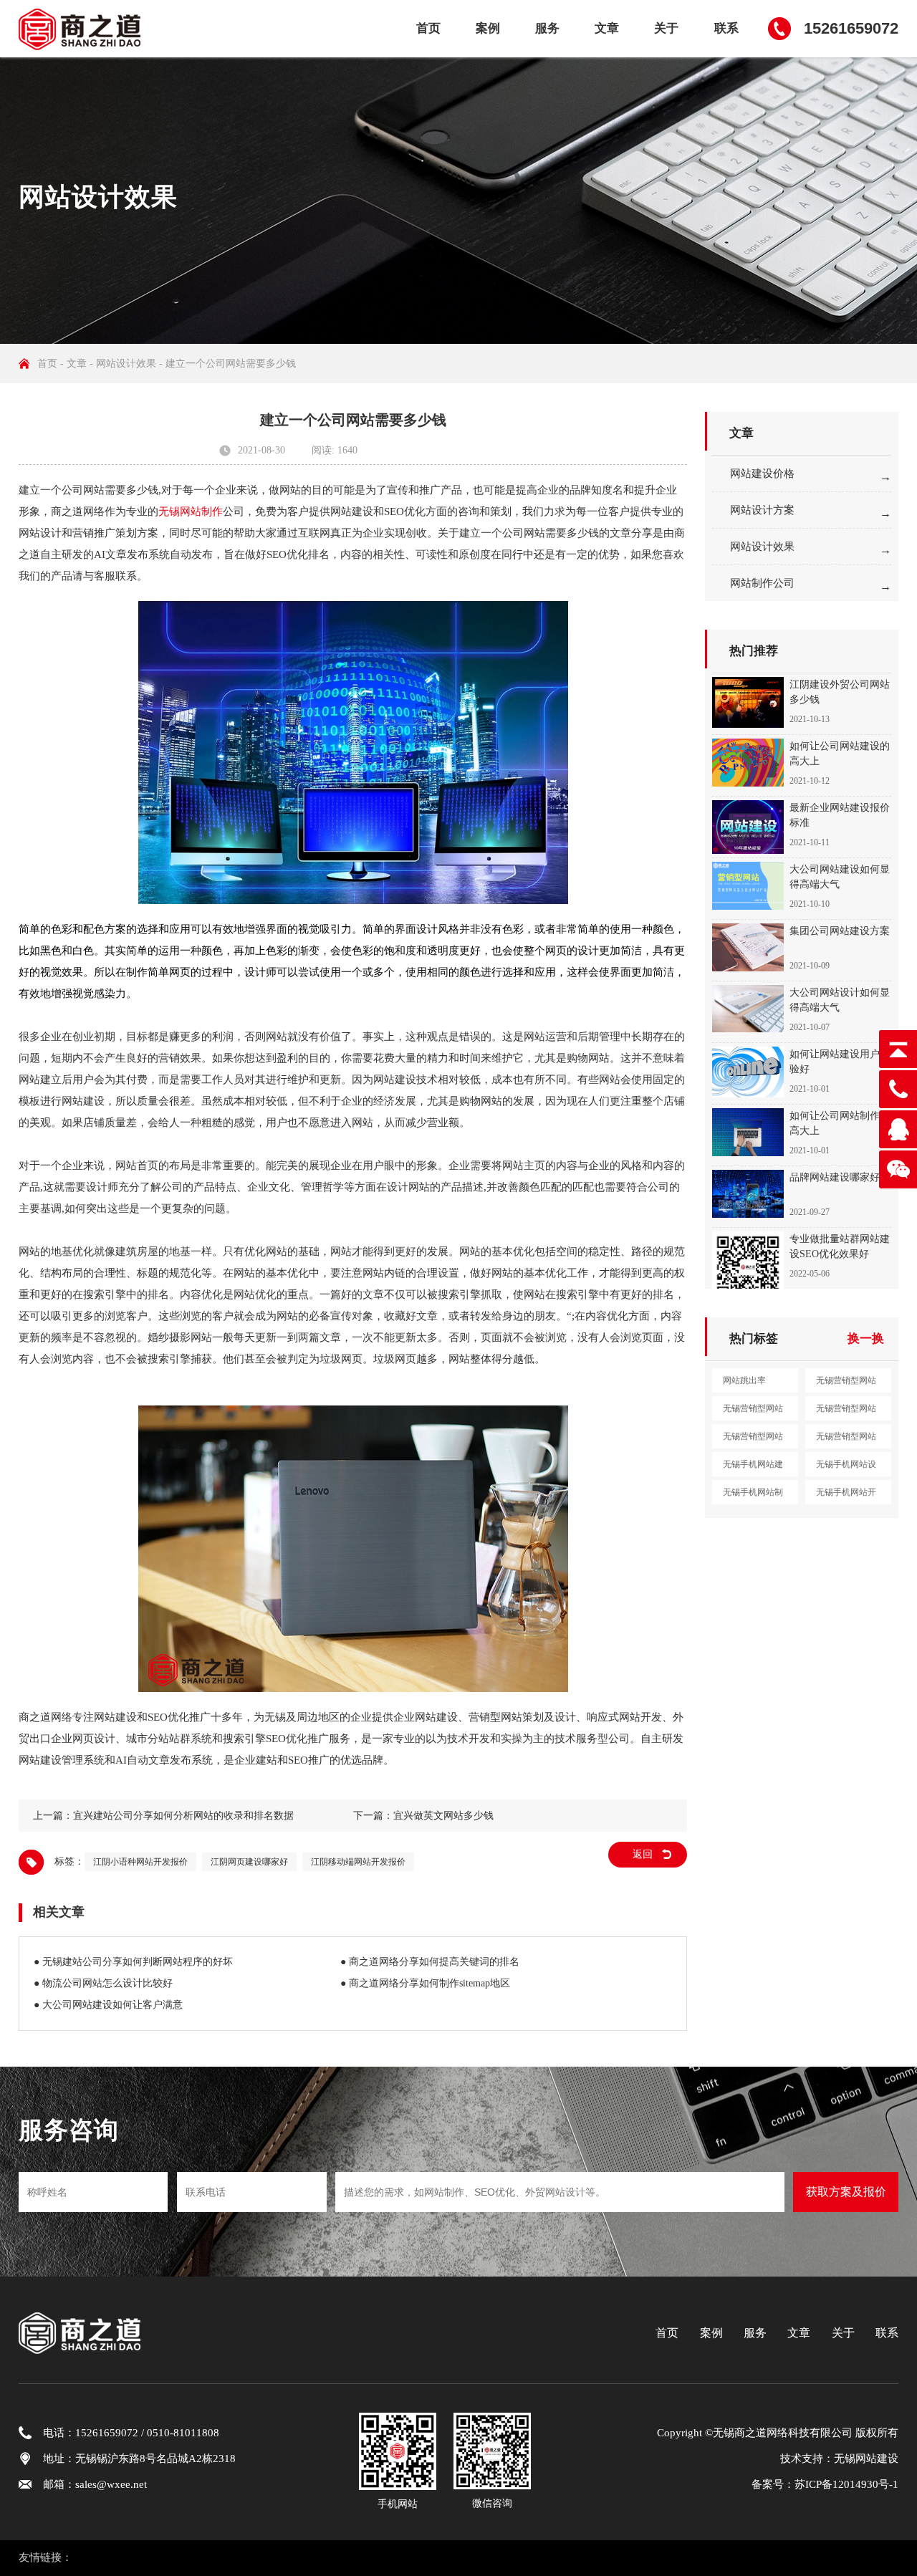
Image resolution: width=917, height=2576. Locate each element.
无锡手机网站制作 (753, 1496)
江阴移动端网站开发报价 (358, 1862)
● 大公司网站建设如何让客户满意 (108, 2005)
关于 (666, 28)
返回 (643, 1854)
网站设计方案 (762, 510)
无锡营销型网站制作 (846, 1412)
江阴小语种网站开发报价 (140, 1862)
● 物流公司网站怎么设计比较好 (103, 1983)
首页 (428, 28)
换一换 (866, 1339)
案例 (488, 28)
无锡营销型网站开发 (753, 1440)
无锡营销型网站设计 (753, 1412)
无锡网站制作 (191, 511)
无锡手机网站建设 (753, 1468)
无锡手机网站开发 (846, 1496)
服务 (547, 28)
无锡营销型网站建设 (846, 1384)
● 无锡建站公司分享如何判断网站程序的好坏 (133, 1962)
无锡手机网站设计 (846, 1468)
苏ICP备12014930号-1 (846, 2484)
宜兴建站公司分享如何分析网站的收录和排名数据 (183, 1816)
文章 (607, 28)
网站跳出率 (744, 1380)
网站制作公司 (762, 583)
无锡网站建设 (866, 2459)
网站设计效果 (126, 364)
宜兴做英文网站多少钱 (443, 1816)
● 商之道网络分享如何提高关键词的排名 (430, 1962)
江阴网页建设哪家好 (249, 1862)
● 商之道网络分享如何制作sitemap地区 (425, 1983)
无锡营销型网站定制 (846, 1440)
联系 (726, 28)
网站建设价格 (762, 474)
